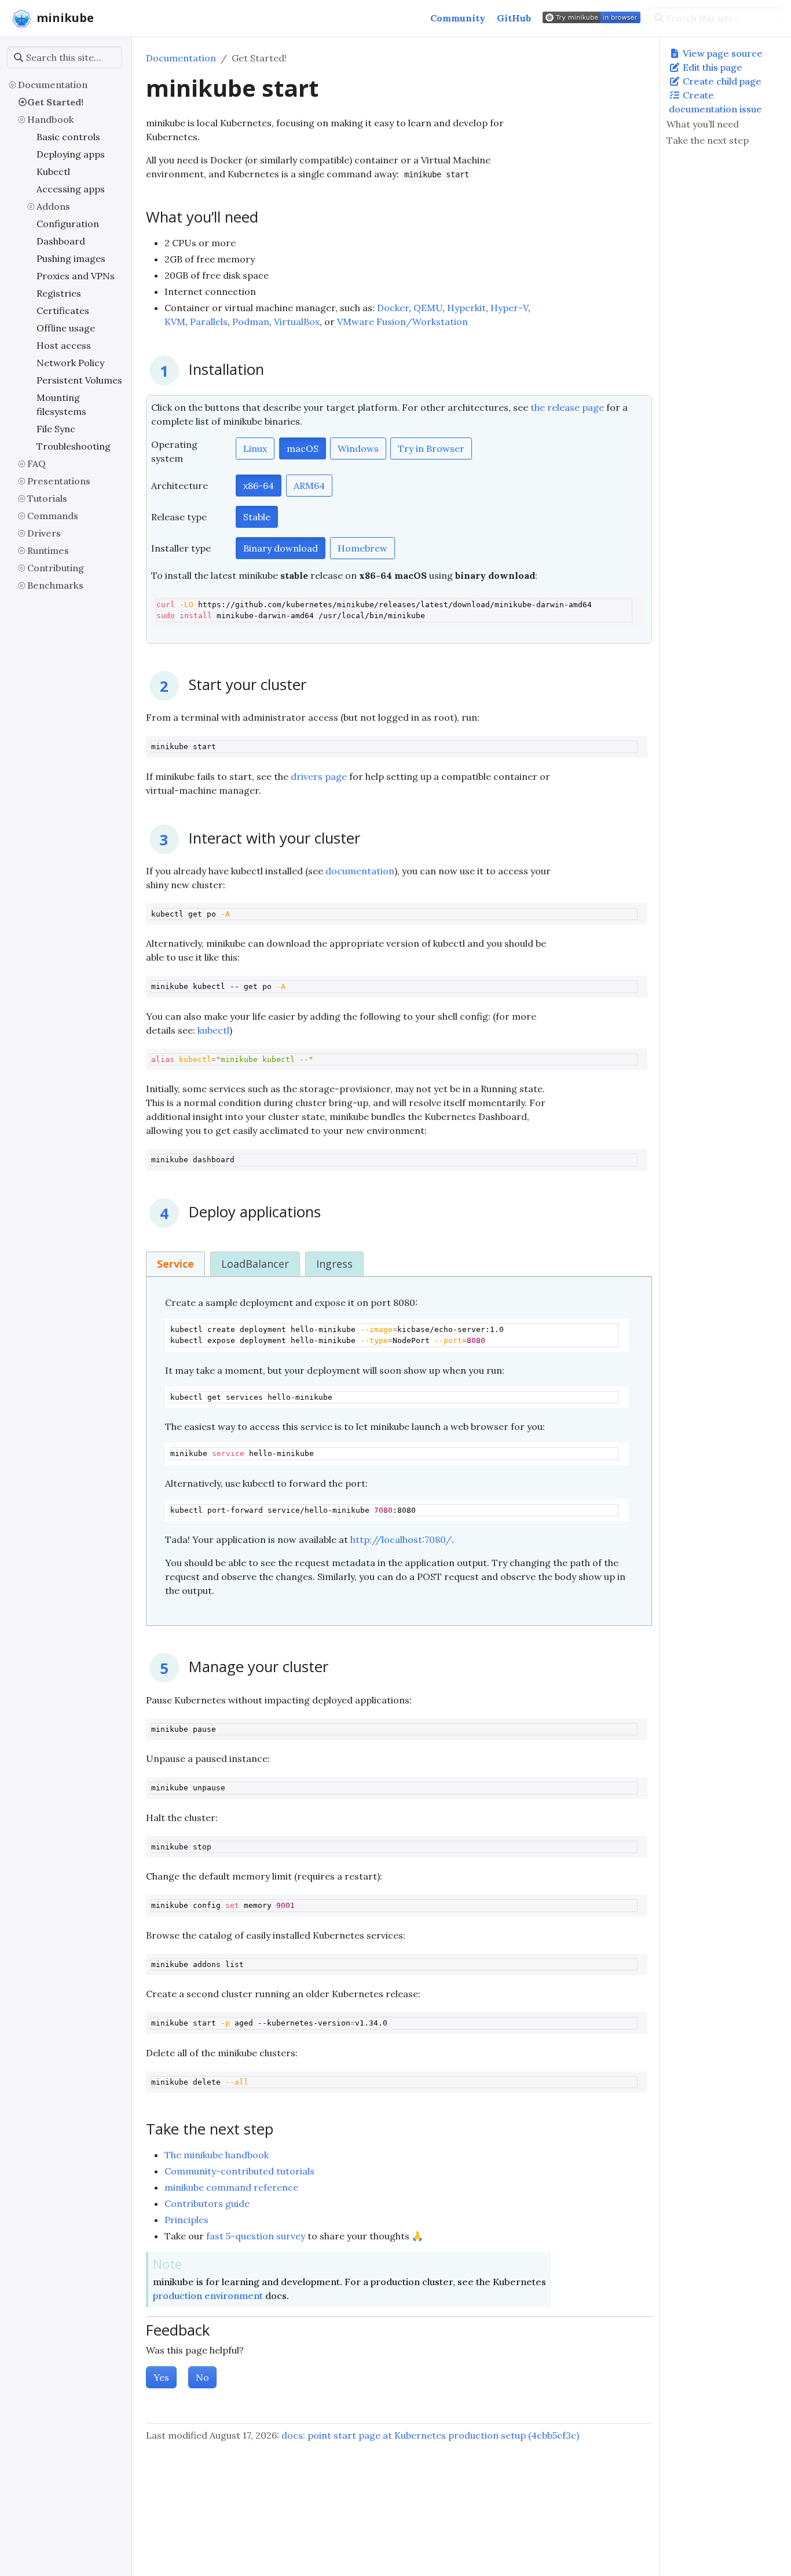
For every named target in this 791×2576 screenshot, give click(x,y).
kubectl (213, 1030)
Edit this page (711, 67)
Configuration (68, 224)
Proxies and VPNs (76, 276)
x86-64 (259, 486)
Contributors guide (207, 2203)
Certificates (63, 311)
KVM (175, 322)
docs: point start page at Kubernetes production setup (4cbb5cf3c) (430, 2435)
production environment (208, 2296)
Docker (393, 308)
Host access (64, 345)
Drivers (44, 533)
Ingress (334, 1264)
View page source (722, 53)
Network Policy (70, 363)
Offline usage (66, 328)
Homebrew (362, 548)
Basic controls (68, 137)
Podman (251, 322)
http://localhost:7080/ (401, 1539)
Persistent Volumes (79, 380)
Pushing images (71, 258)
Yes (161, 2377)
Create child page (721, 81)
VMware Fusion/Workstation (402, 322)
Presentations (59, 481)
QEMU (428, 308)
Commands (53, 516)
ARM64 (309, 486)
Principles (186, 2220)
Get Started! (55, 102)
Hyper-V (509, 308)
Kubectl (53, 172)
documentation (360, 871)
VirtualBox (297, 322)
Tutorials (47, 498)
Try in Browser (431, 448)
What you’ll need (703, 124)
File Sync (56, 429)
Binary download (281, 548)
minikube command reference (231, 2187)
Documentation (53, 85)
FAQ (36, 464)
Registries (59, 293)
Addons (53, 206)
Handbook (51, 119)
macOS (303, 448)
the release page (567, 407)
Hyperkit (466, 308)
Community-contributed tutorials (239, 2171)
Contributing (56, 568)
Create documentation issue (715, 102)
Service (175, 1264)
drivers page (319, 776)
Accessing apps (71, 189)
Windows (358, 448)
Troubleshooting (74, 446)
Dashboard (61, 241)
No (202, 2377)
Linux (255, 448)
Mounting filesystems (61, 404)
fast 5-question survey (256, 2236)
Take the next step (708, 140)
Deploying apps (71, 154)
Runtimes (48, 550)
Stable (257, 517)
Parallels (209, 322)
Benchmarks (55, 585)
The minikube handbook (217, 2155)
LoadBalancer (255, 1264)
